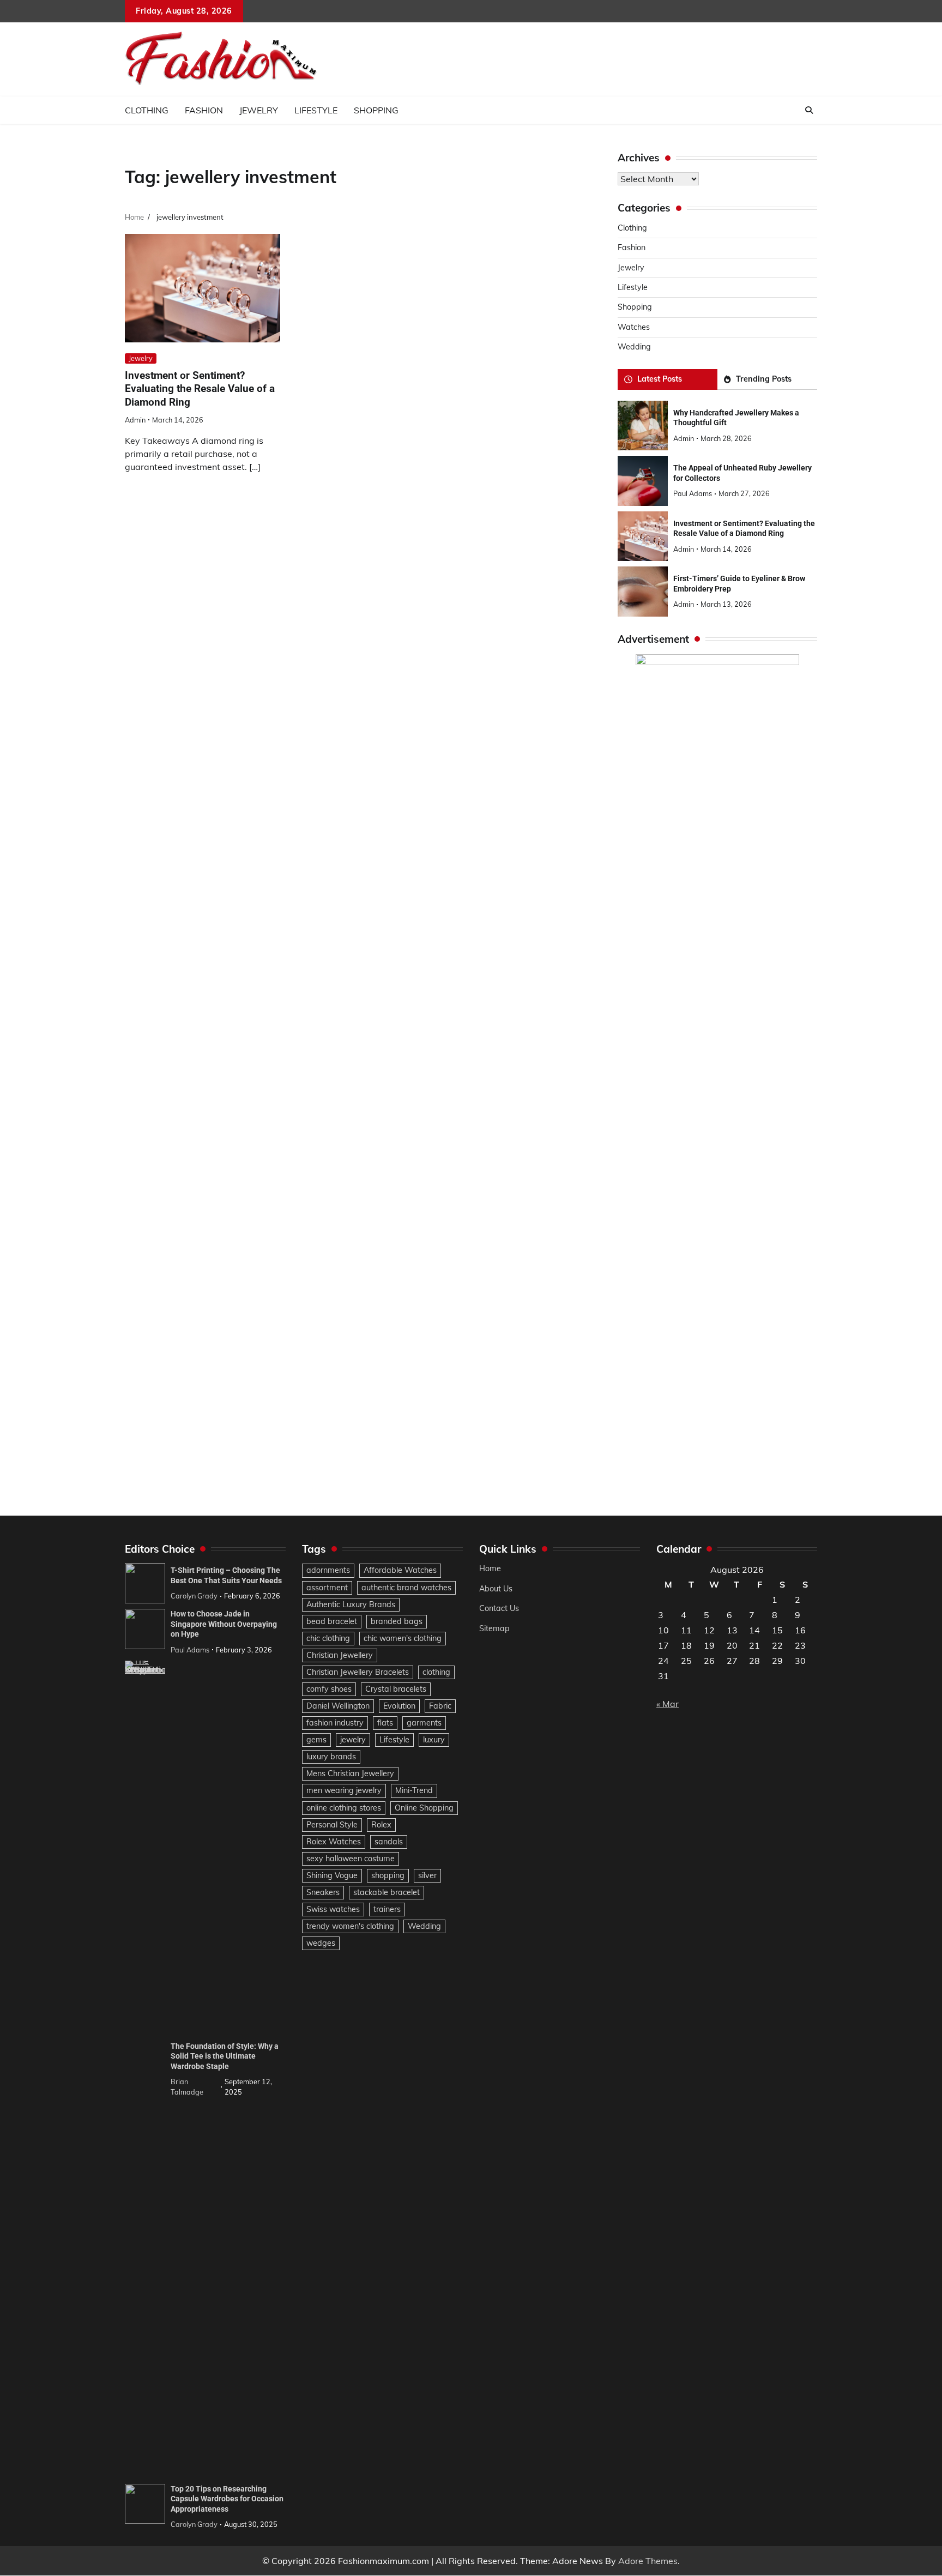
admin (135, 420)
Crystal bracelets (396, 1689)
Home (490, 1568)
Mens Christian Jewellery (350, 1773)
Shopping (376, 110)
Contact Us (499, 1608)
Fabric (440, 1706)
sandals (389, 1842)
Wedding (634, 347)
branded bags (397, 1621)
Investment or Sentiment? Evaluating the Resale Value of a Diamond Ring (200, 389)
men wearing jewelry (344, 1790)
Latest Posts (660, 379)
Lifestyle (316, 110)
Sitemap (494, 1628)
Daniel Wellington (338, 1706)
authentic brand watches (406, 1588)
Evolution (399, 1706)
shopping (388, 1875)
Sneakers (323, 1892)
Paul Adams (693, 493)
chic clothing (328, 1638)
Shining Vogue (332, 1875)
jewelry (353, 1740)
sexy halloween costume (351, 1859)
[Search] (809, 110)
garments (424, 1723)
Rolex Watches (334, 1842)
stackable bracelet (387, 1892)
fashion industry (335, 1723)
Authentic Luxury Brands (351, 1604)
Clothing (147, 110)
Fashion (204, 110)
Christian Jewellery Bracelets (358, 1672)
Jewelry (259, 110)
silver (427, 1875)
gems (316, 1740)
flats (385, 1723)
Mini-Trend (414, 1790)
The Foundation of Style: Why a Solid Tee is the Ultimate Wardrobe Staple (225, 2056)
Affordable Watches (400, 1570)
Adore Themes (648, 2561)
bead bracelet (332, 1621)
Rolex (381, 1825)
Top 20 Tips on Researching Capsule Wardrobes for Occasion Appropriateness (227, 2499)
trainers (387, 1909)
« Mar (668, 1704)
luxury (434, 1740)
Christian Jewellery (340, 1655)
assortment (327, 1588)
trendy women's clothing (350, 1926)
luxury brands (331, 1757)
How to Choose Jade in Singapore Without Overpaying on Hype (224, 1624)
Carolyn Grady (194, 1596)
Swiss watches (333, 1909)
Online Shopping (424, 1808)
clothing (436, 1672)
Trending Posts (764, 379)
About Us (496, 1589)
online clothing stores (344, 1808)
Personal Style (332, 1825)
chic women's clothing (403, 1638)
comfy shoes (329, 1689)
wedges (321, 1943)
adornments (328, 1570)
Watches (634, 327)
